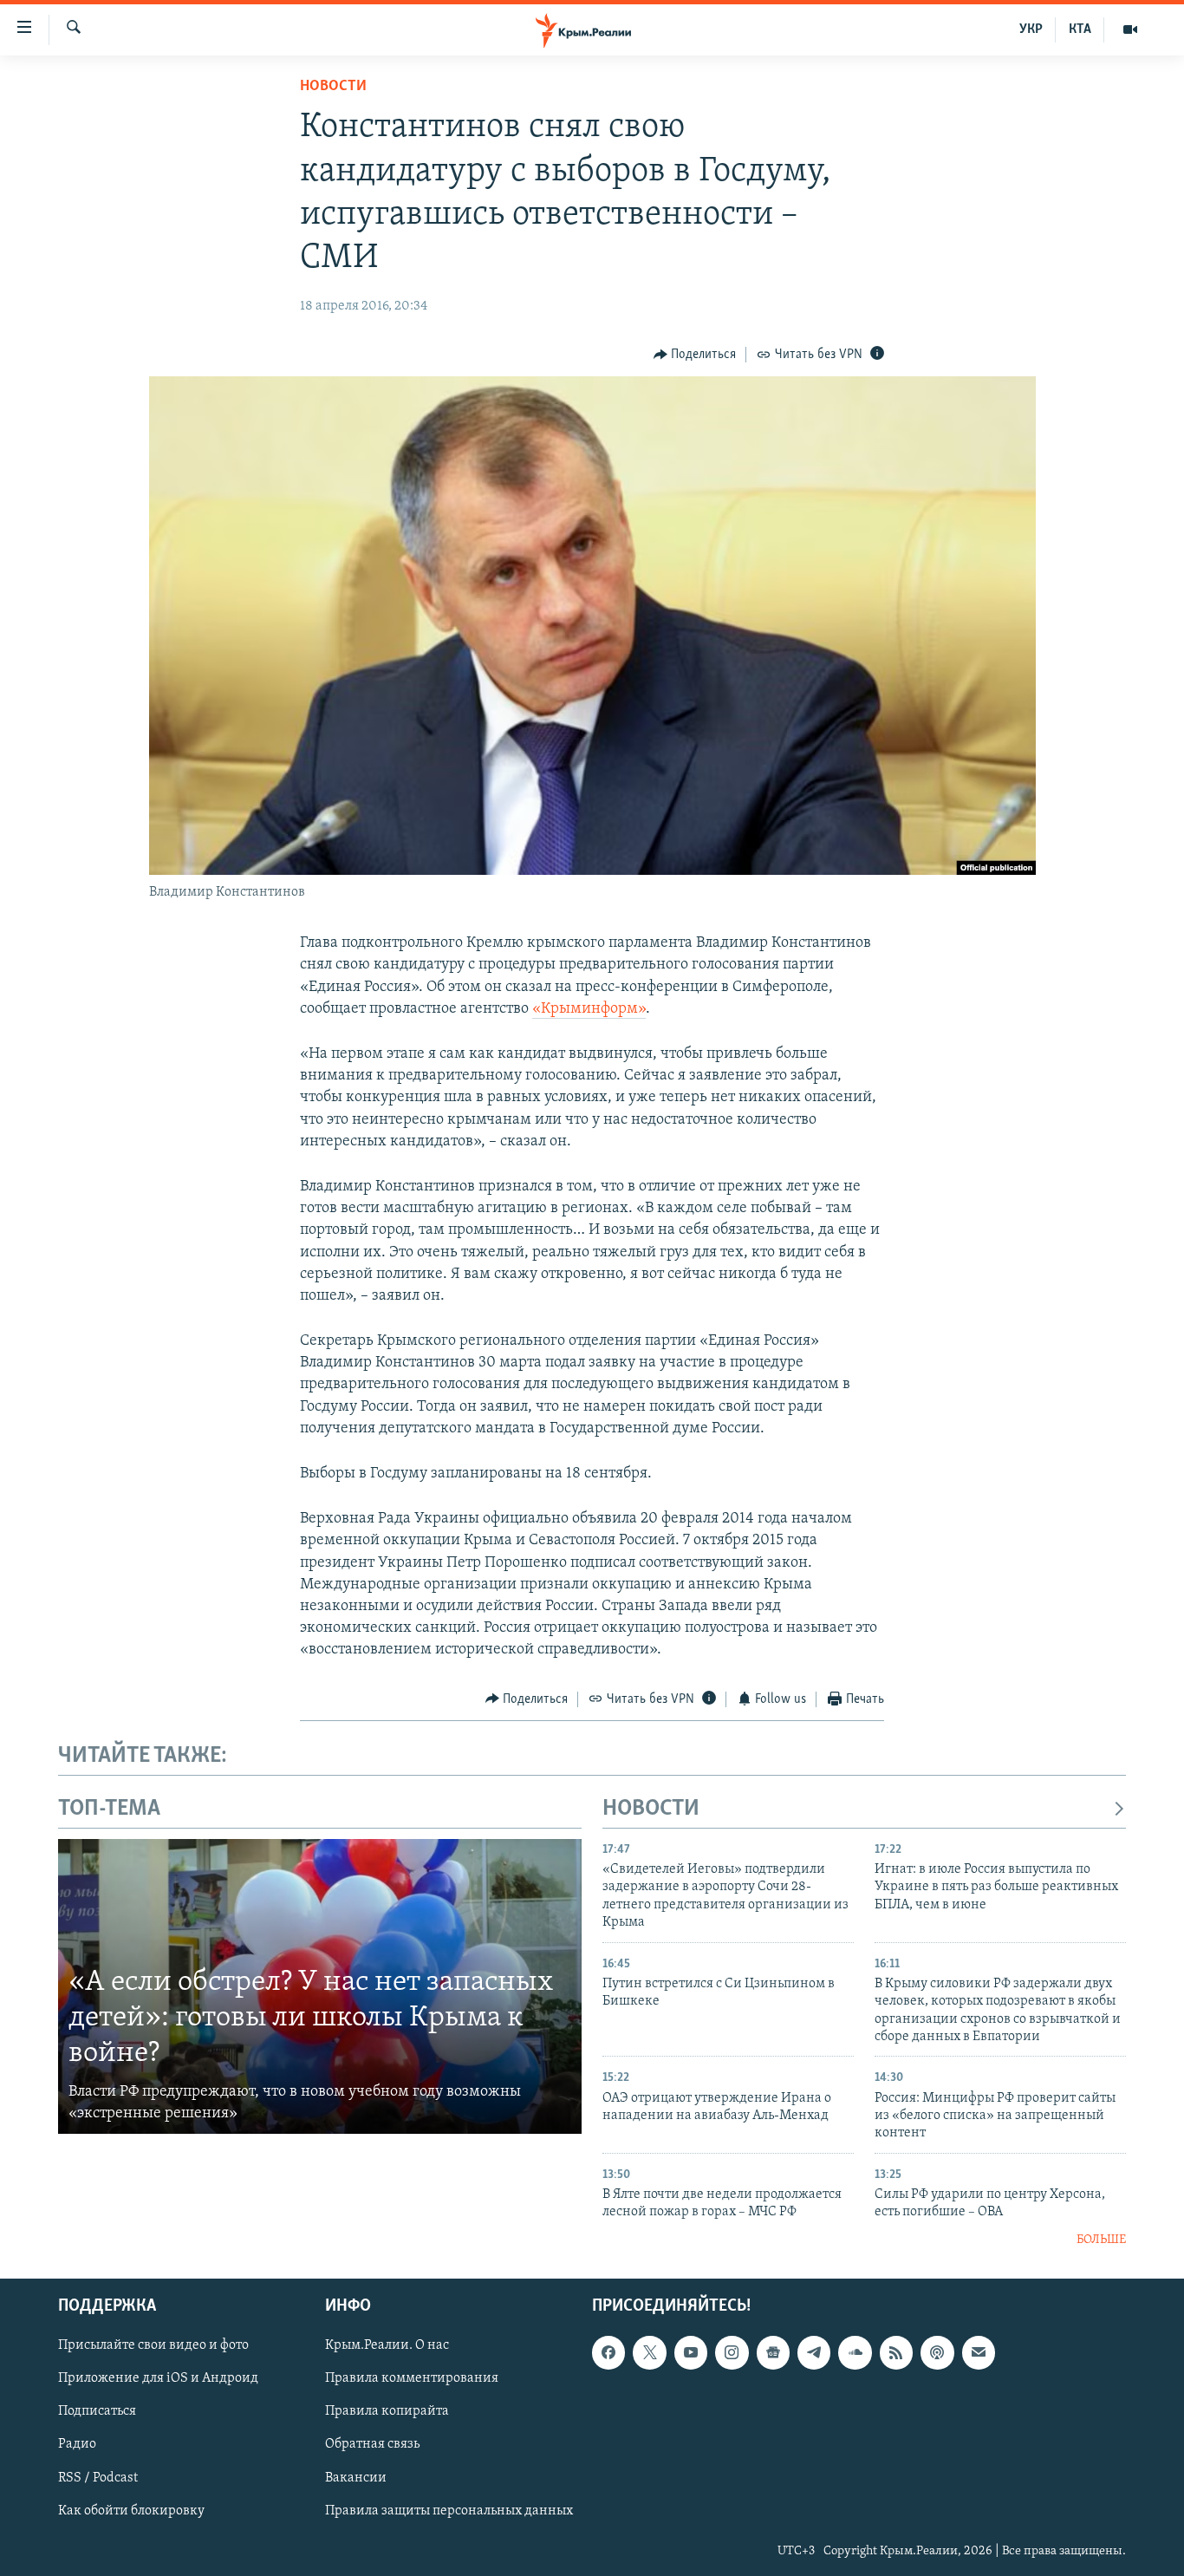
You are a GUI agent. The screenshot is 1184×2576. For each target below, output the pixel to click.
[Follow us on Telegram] (814, 2352)
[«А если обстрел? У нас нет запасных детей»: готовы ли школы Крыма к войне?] (320, 1986)
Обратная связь (372, 2445)
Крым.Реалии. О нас (387, 2345)
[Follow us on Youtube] (691, 2352)
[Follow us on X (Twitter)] (649, 2352)
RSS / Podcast (98, 2478)
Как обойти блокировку (131, 2511)
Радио (77, 2445)
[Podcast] (937, 2352)
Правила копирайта (387, 2412)
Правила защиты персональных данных (449, 2511)
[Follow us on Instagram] (732, 2352)
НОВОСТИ (651, 1809)
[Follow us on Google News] (773, 2352)
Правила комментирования (412, 2379)
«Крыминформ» (589, 1009)
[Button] (695, 355)
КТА (1080, 29)
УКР (1031, 29)
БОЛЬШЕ (1101, 2240)
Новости (333, 87)
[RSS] (896, 2352)
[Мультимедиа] (1130, 29)
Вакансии (356, 2478)
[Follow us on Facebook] (608, 2352)
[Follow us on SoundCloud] (855, 2352)
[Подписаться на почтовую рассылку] (979, 2352)
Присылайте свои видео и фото (153, 2345)
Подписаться (97, 2412)
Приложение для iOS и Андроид (158, 2379)
